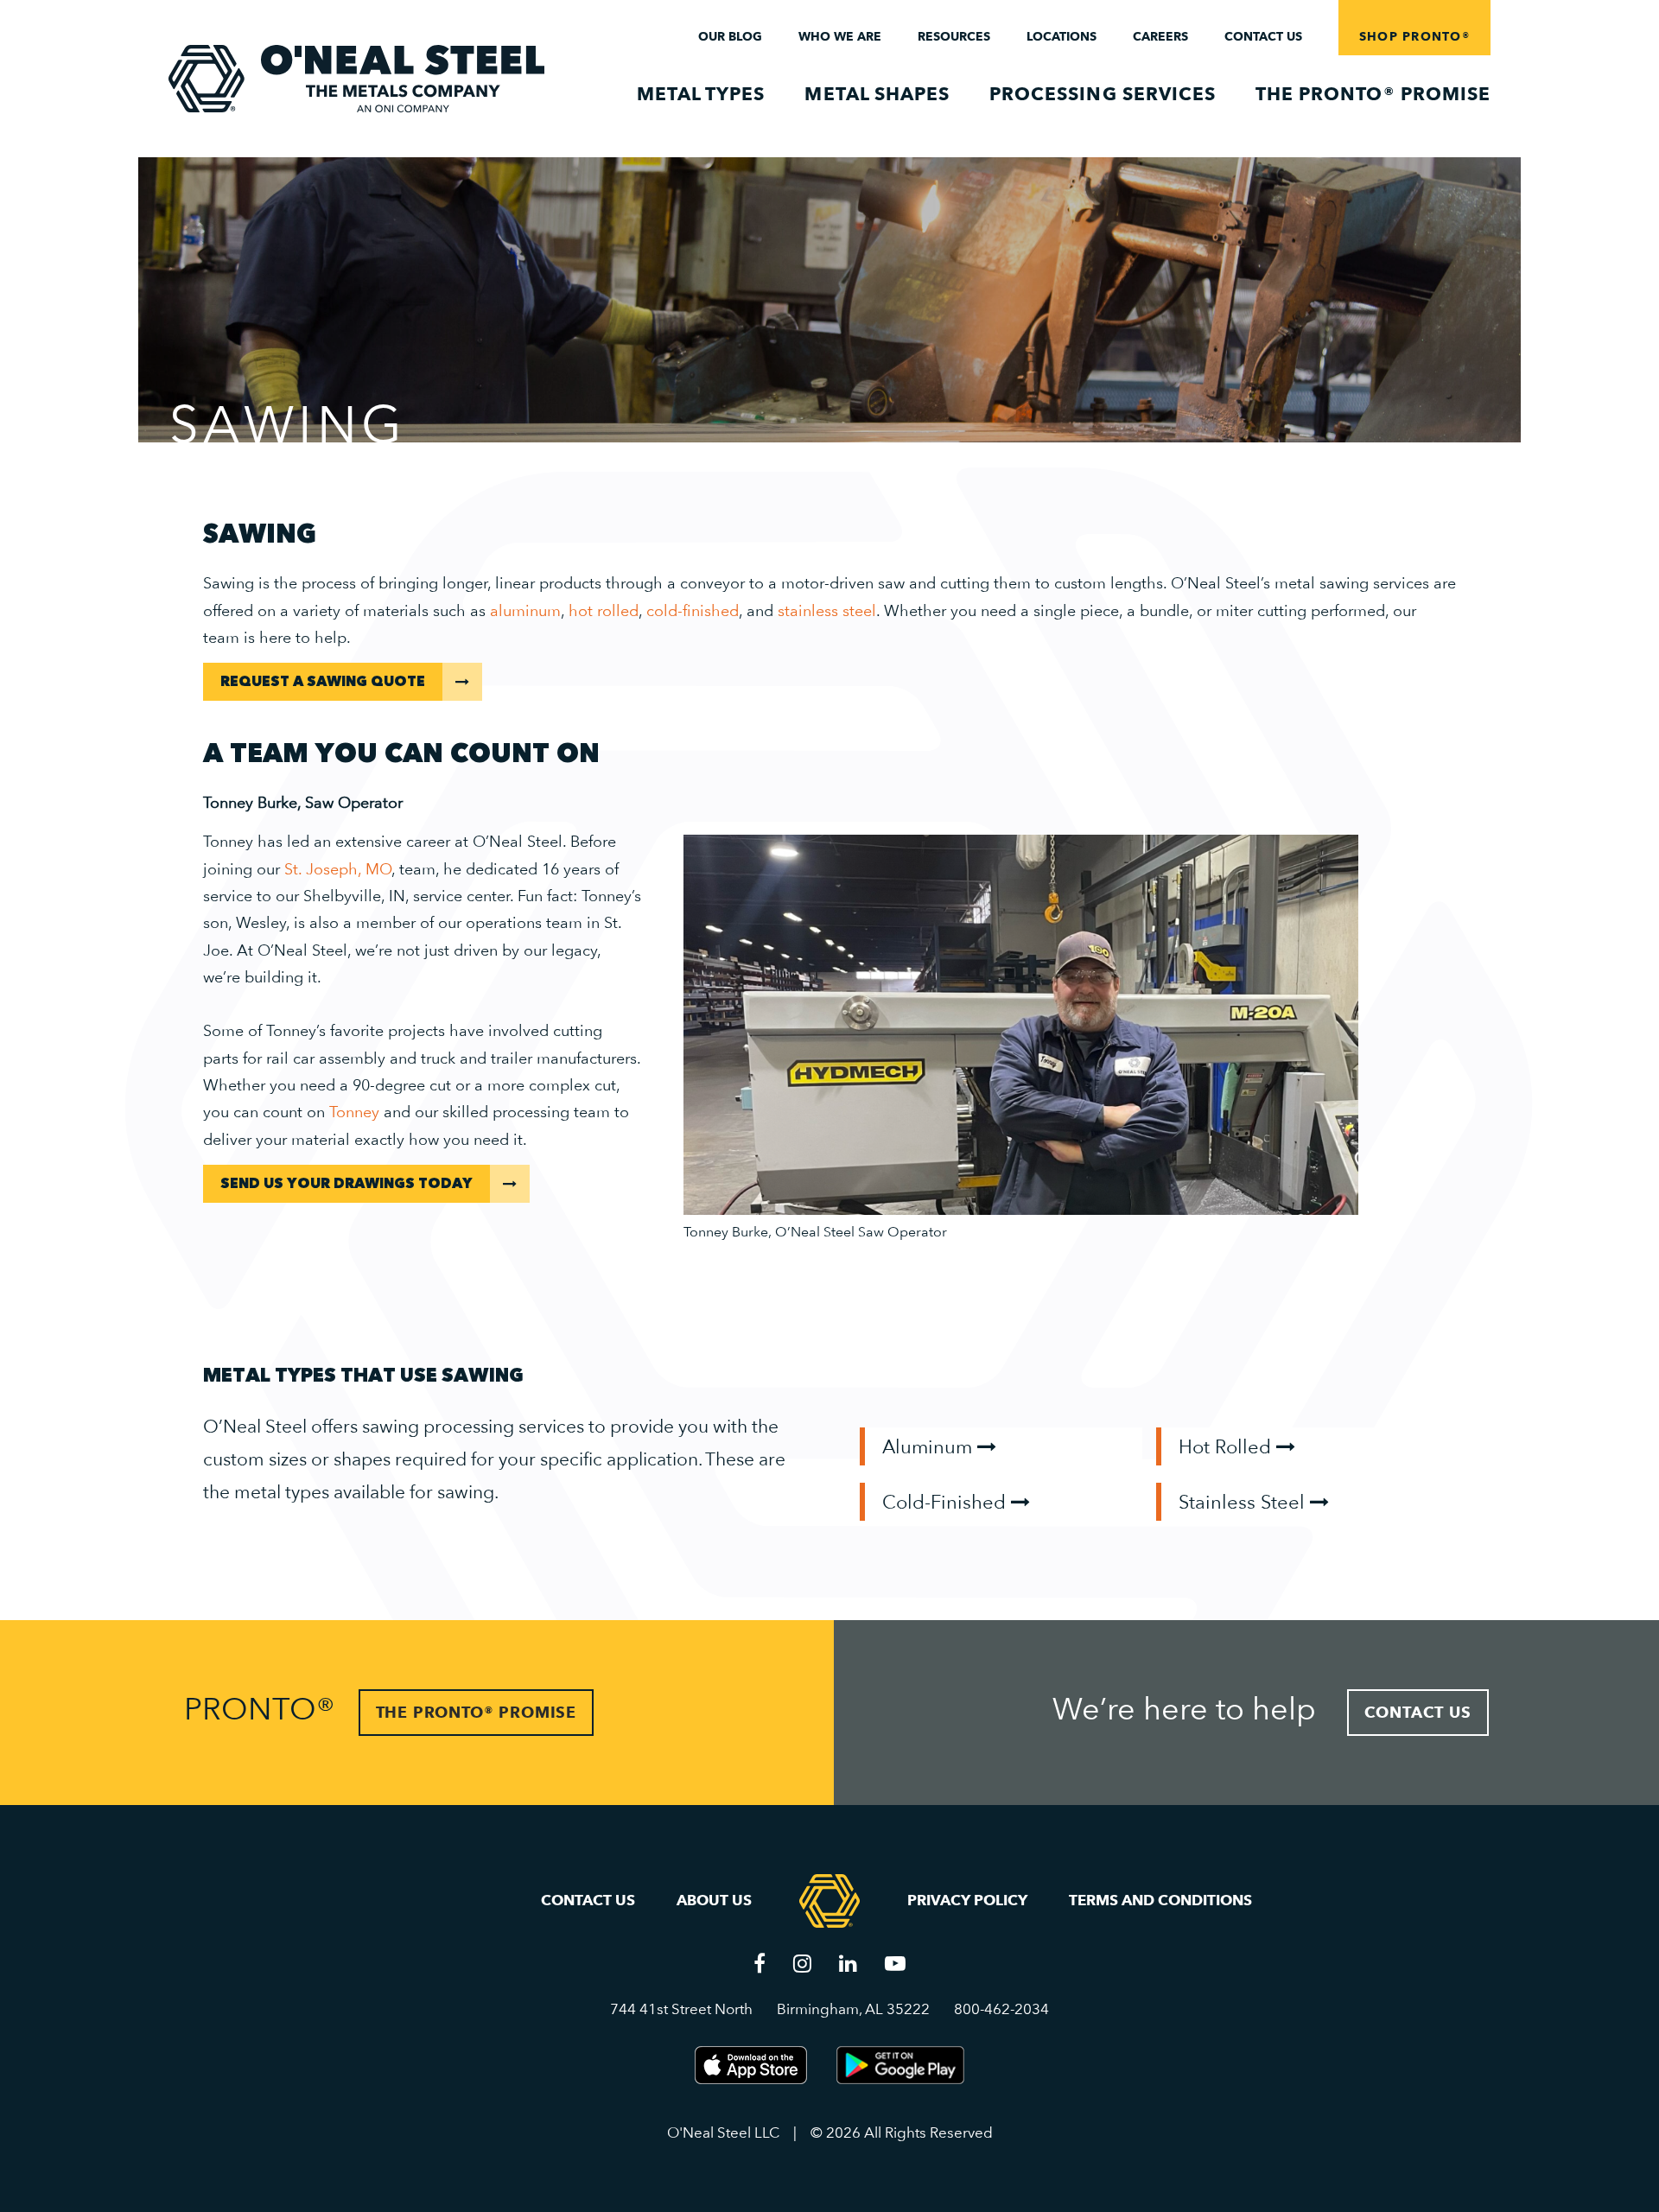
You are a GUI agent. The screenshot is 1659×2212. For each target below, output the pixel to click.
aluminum (525, 610)
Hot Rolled (1227, 1446)
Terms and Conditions (1160, 1900)
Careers (1160, 36)
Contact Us (1263, 36)
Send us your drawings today (346, 1184)
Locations (1062, 36)
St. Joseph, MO (338, 869)
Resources (954, 36)
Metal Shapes (877, 94)
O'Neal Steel (356, 79)
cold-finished (693, 610)
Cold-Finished (947, 1502)
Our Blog (730, 36)
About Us (714, 1900)
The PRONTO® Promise (1373, 94)
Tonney (354, 1112)
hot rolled (604, 610)
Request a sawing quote (323, 682)
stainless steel (827, 610)
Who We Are (840, 36)
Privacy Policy (967, 1900)
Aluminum (930, 1446)
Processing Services (1103, 94)
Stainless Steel (1244, 1502)
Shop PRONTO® (1414, 36)
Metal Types (701, 94)
